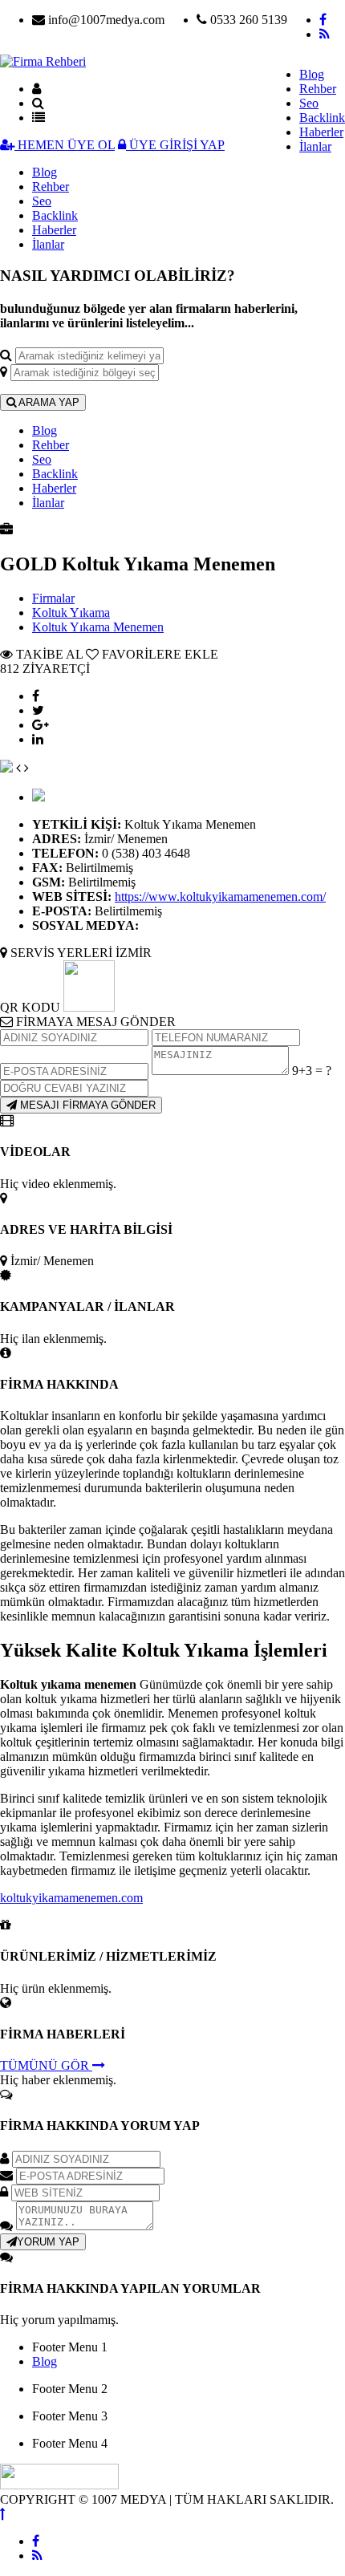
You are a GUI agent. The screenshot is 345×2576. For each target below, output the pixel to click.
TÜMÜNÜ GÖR (46, 2065)
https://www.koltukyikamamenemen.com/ (220, 897)
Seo (309, 103)
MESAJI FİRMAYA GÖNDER (86, 1105)
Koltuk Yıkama (71, 613)
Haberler (321, 132)
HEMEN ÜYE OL (65, 145)
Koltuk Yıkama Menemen (98, 627)
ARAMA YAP (48, 402)
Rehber (318, 89)
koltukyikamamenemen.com (71, 1898)
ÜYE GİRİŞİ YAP (175, 145)
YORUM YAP (48, 2242)
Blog (312, 74)
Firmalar (53, 598)
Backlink (322, 118)
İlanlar (315, 146)
